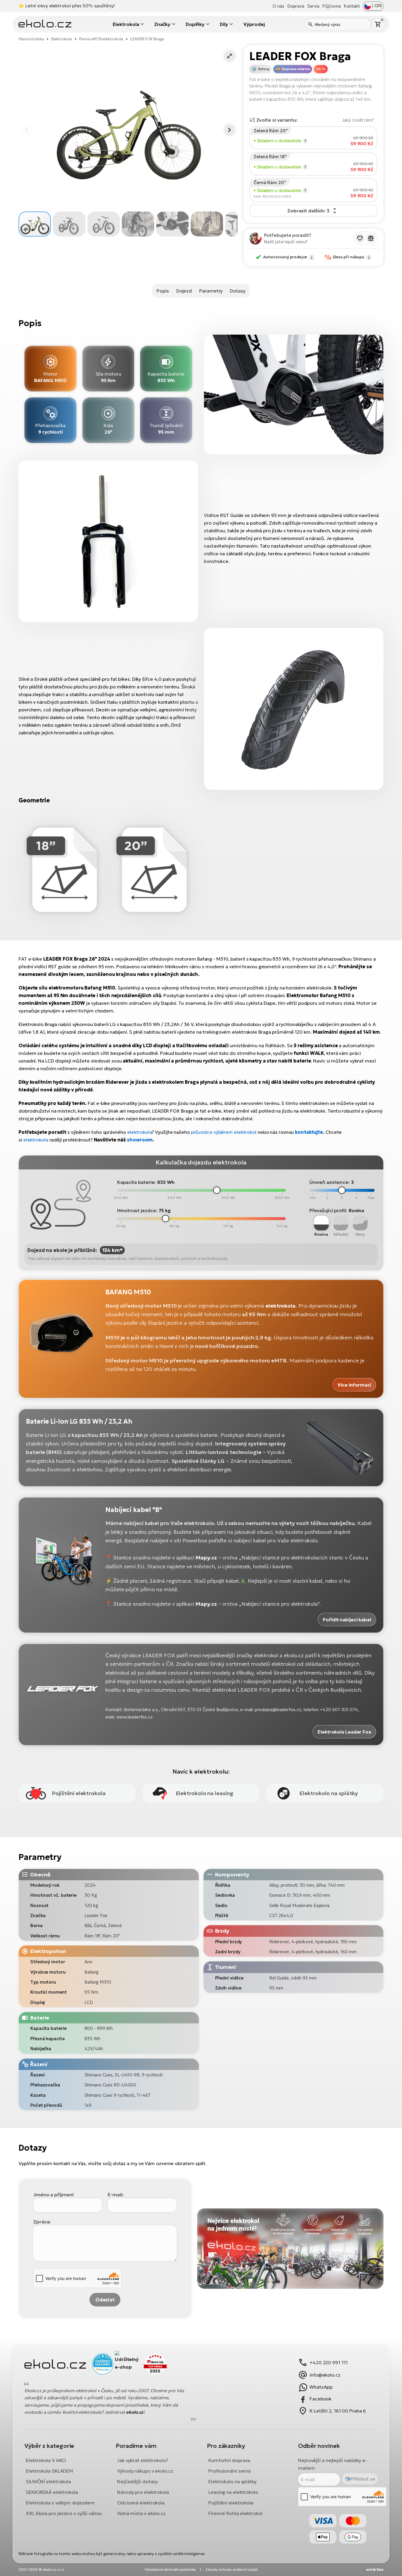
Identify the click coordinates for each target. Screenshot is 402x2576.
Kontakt (352, 6)
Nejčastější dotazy (137, 2481)
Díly (224, 24)
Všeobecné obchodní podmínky (170, 2569)
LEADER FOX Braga (147, 39)
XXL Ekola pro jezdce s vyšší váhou (64, 2513)
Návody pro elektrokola (143, 2492)
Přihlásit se (363, 2478)
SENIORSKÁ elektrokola (52, 2492)
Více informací (354, 1385)
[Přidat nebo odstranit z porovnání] (371, 238)
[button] (230, 56)
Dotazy (237, 291)
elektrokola (140, 1132)
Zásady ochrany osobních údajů (231, 2569)
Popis (163, 291)
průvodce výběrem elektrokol (224, 1132)
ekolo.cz (135, 2412)
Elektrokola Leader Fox (344, 1732)
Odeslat (105, 2300)
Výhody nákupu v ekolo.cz (145, 2471)
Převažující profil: (328, 1210)
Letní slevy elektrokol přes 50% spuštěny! (70, 6)
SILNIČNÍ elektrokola (48, 2481)
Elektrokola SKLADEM (49, 2471)
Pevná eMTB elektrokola (101, 39)
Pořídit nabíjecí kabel (347, 1620)
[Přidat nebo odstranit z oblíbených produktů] (360, 238)
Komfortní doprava (229, 2460)
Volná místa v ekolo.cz (141, 2513)
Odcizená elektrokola (141, 2503)
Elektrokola (126, 24)
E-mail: (116, 2195)
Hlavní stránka (31, 39)
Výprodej (254, 24)
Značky (162, 24)
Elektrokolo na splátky (232, 2481)
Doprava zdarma (296, 69)
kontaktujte (309, 1132)
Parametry (211, 291)
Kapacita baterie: (136, 1182)
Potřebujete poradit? (288, 235)
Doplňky (195, 24)
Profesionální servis (230, 2471)
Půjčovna (331, 6)
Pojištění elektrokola (231, 2503)
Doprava (296, 6)
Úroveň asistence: (329, 1182)
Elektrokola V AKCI (46, 2460)
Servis (313, 6)
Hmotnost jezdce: (137, 1210)
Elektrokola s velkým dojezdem (60, 2503)
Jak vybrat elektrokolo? (143, 2460)
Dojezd (184, 291)
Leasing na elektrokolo (233, 2492)
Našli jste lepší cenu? (286, 242)
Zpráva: (42, 2222)
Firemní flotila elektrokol (235, 2513)
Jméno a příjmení (53, 2195)
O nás (278, 6)
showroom (140, 1140)
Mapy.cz (206, 1558)
